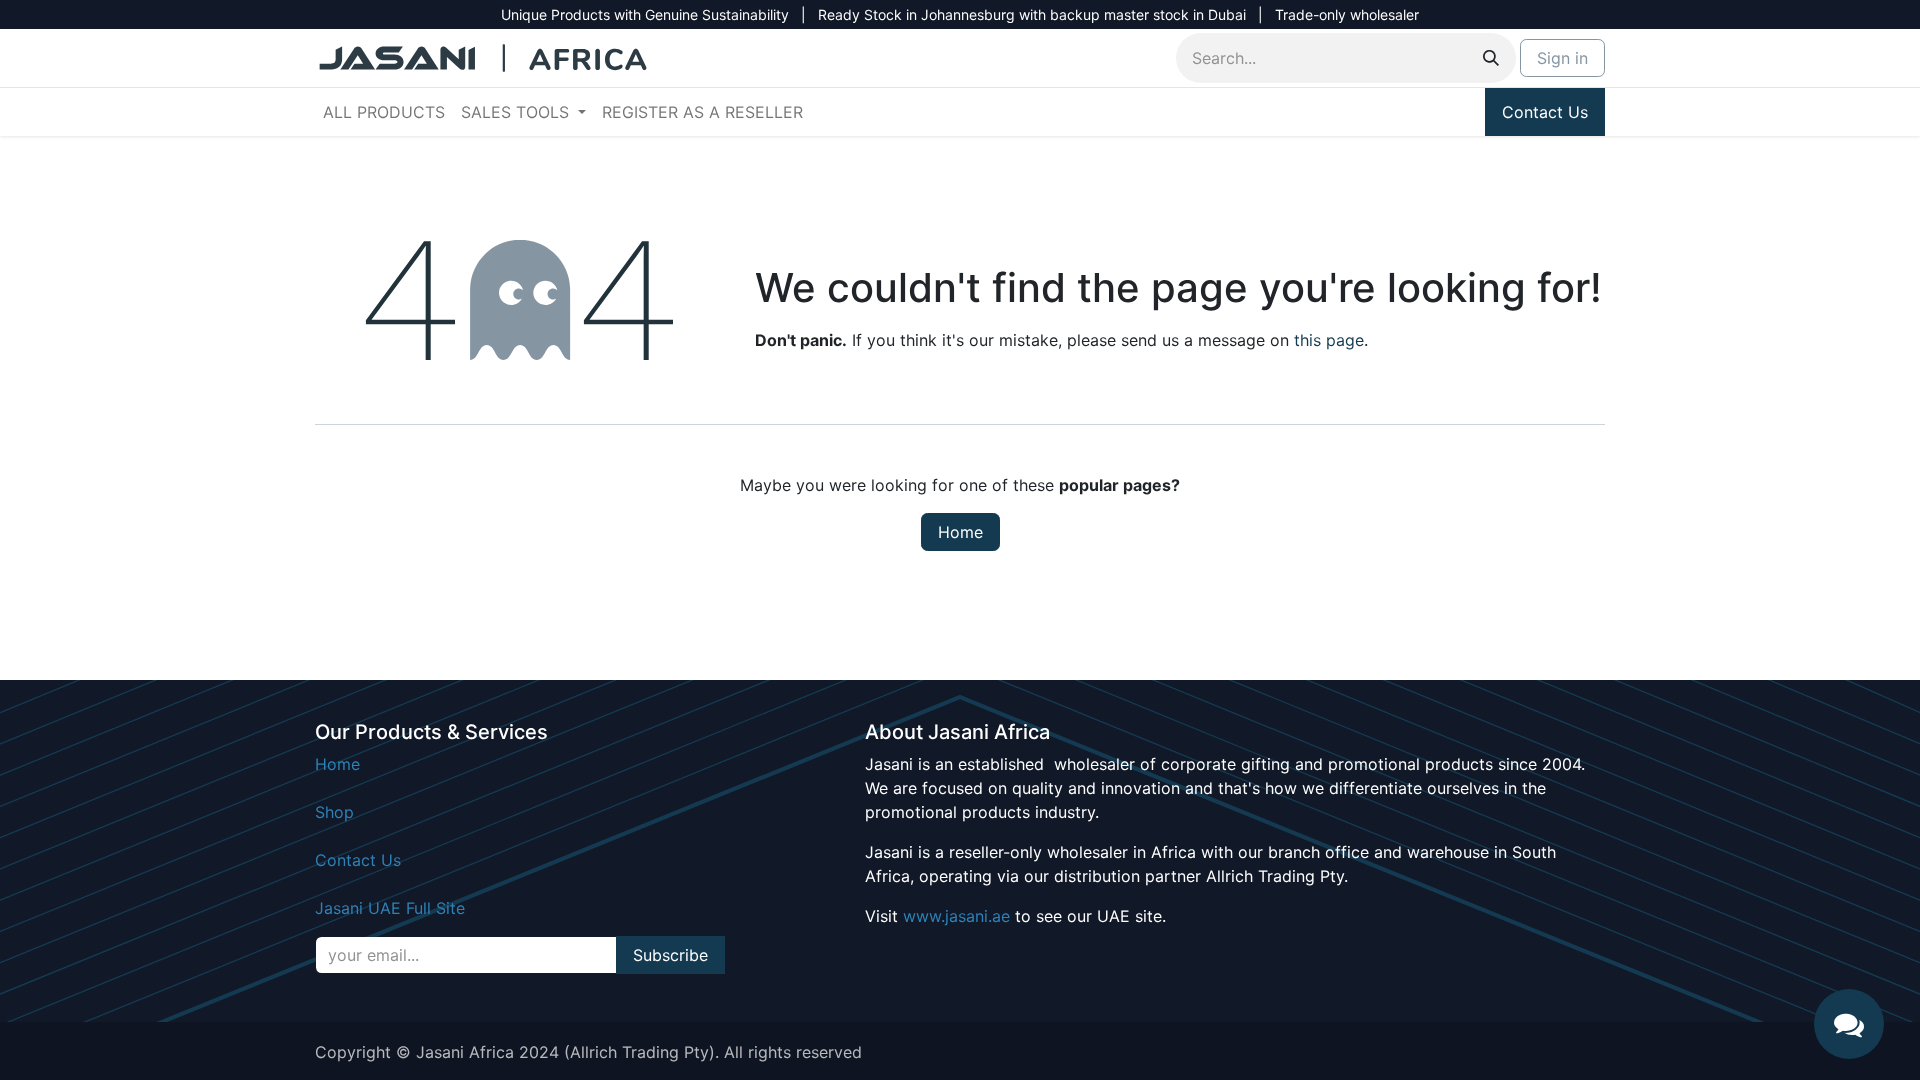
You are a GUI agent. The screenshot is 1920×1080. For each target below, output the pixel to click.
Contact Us (1545, 112)
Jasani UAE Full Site (390, 908)
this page (1329, 340)
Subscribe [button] (670, 955)
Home (960, 532)
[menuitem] (384, 112)
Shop (334, 812)
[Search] (1491, 58)
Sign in (1562, 58)
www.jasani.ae (956, 916)
